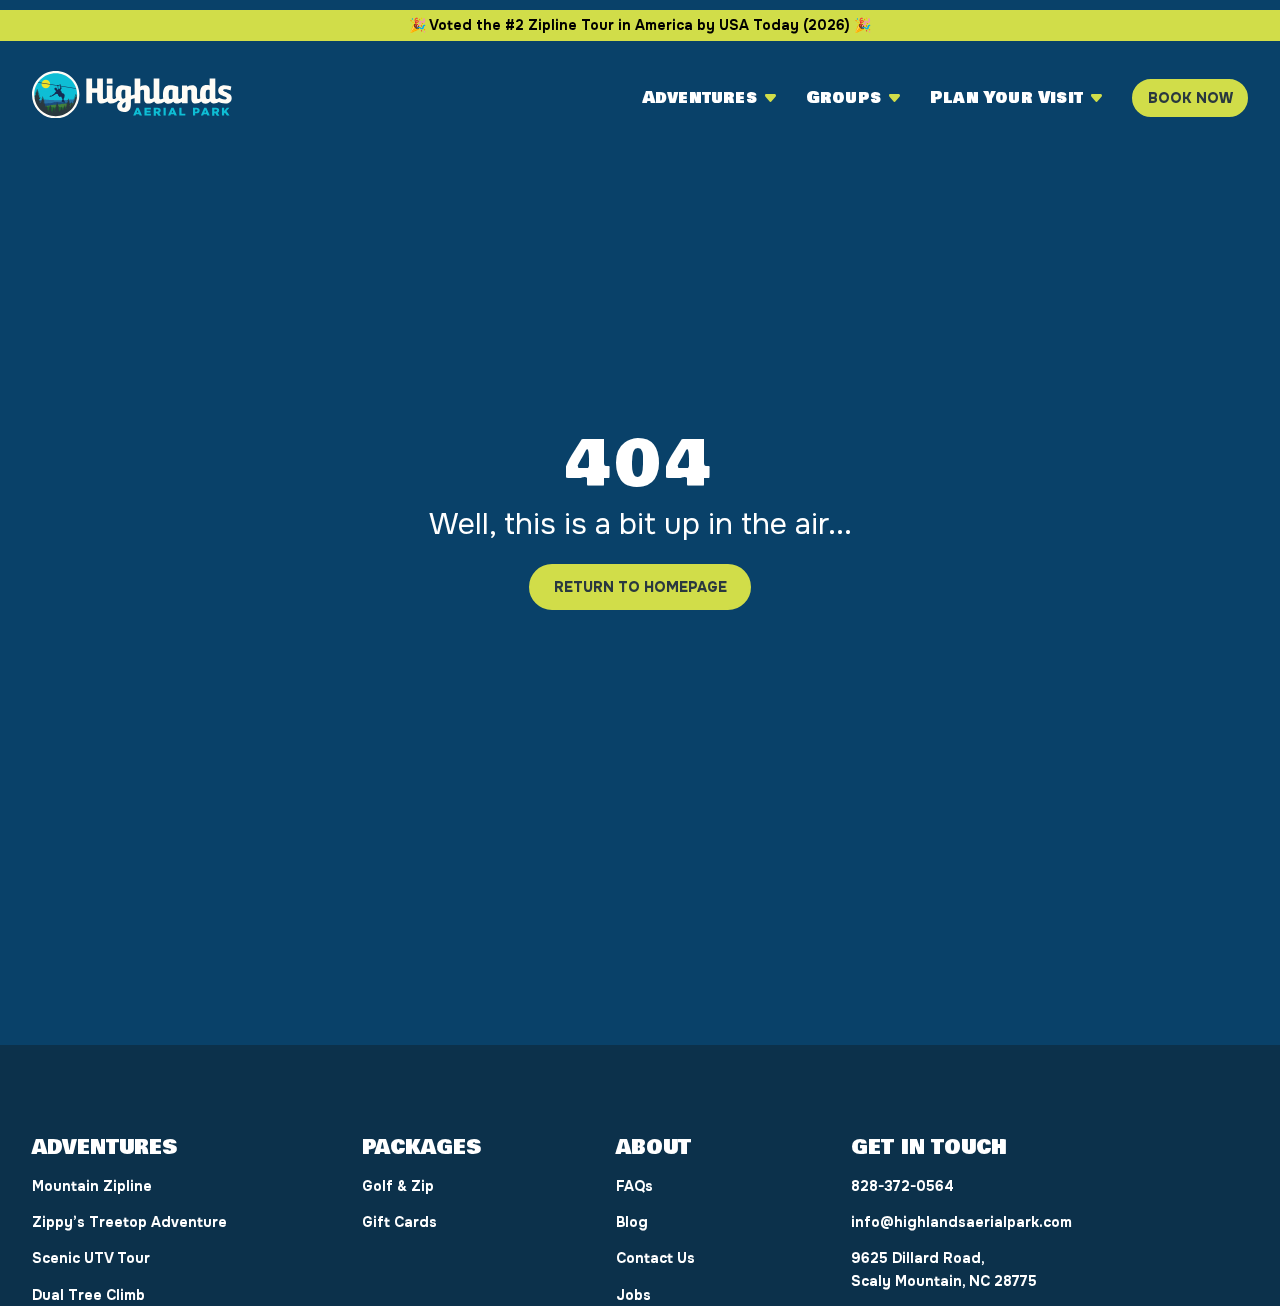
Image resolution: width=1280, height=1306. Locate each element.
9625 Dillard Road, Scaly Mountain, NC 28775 (944, 1269)
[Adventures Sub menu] (770, 98)
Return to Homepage (640, 587)
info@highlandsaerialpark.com (961, 1222)
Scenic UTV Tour (91, 1258)
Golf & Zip (398, 1186)
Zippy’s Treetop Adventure (129, 1222)
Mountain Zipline (92, 1186)
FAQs (634, 1186)
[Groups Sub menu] (894, 98)
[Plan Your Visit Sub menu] (1096, 98)
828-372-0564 (902, 1186)
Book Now (1190, 98)
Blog (632, 1222)
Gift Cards (399, 1222)
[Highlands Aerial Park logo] (132, 98)
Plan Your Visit (1006, 98)
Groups (843, 98)
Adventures (700, 98)
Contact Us (655, 1258)
